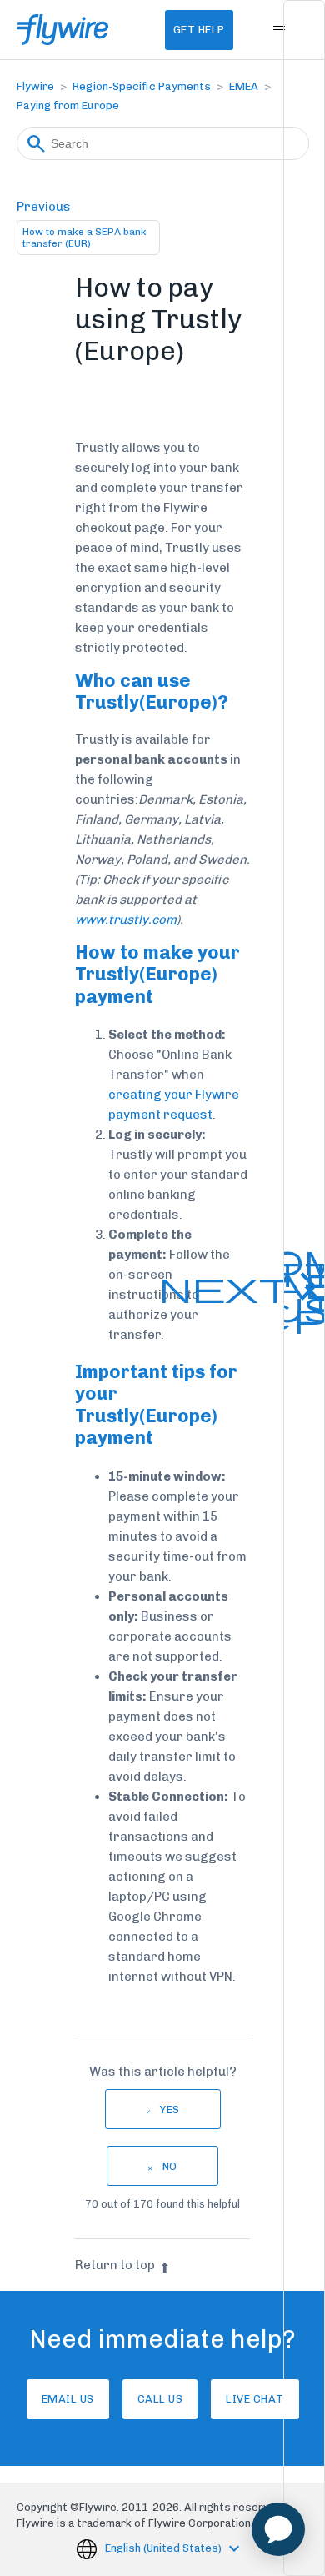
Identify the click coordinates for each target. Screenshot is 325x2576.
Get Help (199, 30)
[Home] (63, 30)
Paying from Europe (68, 105)
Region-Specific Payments (142, 86)
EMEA (244, 86)
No (170, 2166)
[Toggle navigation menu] (280, 30)
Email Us (68, 2399)
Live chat (255, 2399)
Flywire (35, 86)
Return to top (115, 2265)
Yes (170, 2110)
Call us (160, 2399)
